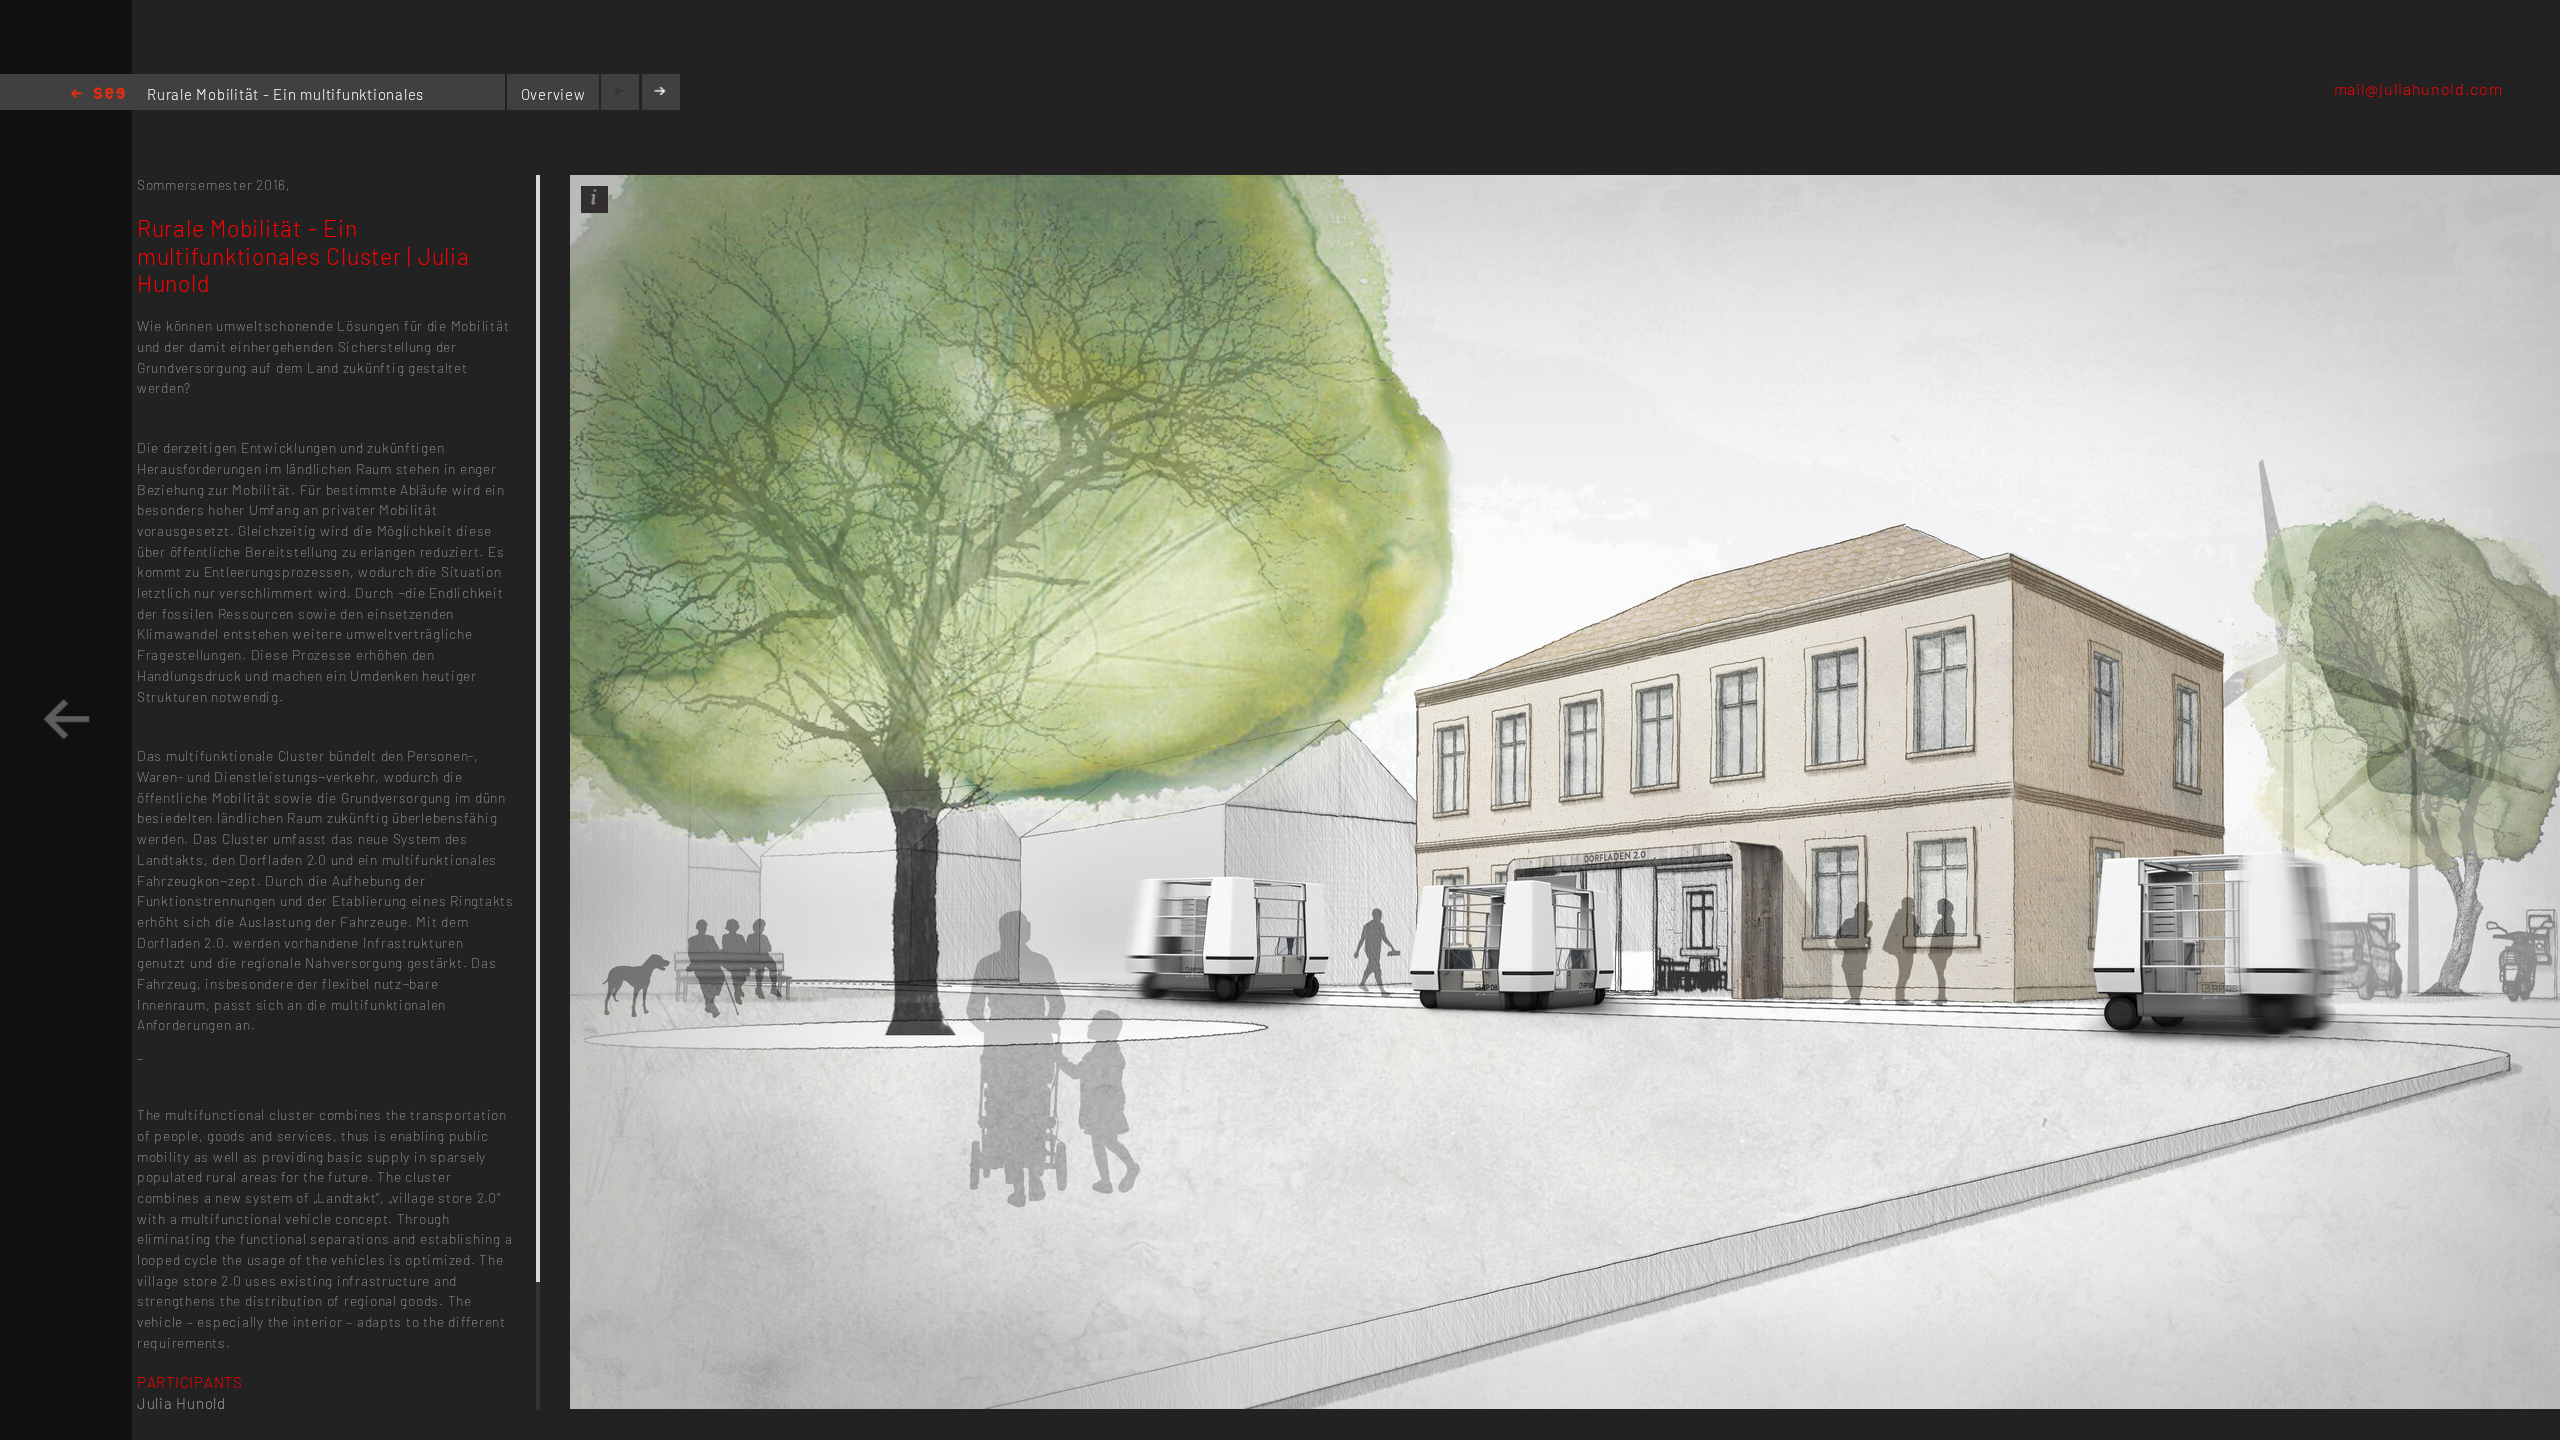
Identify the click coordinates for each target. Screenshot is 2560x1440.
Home (98, 94)
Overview (553, 94)
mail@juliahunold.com (2418, 88)
